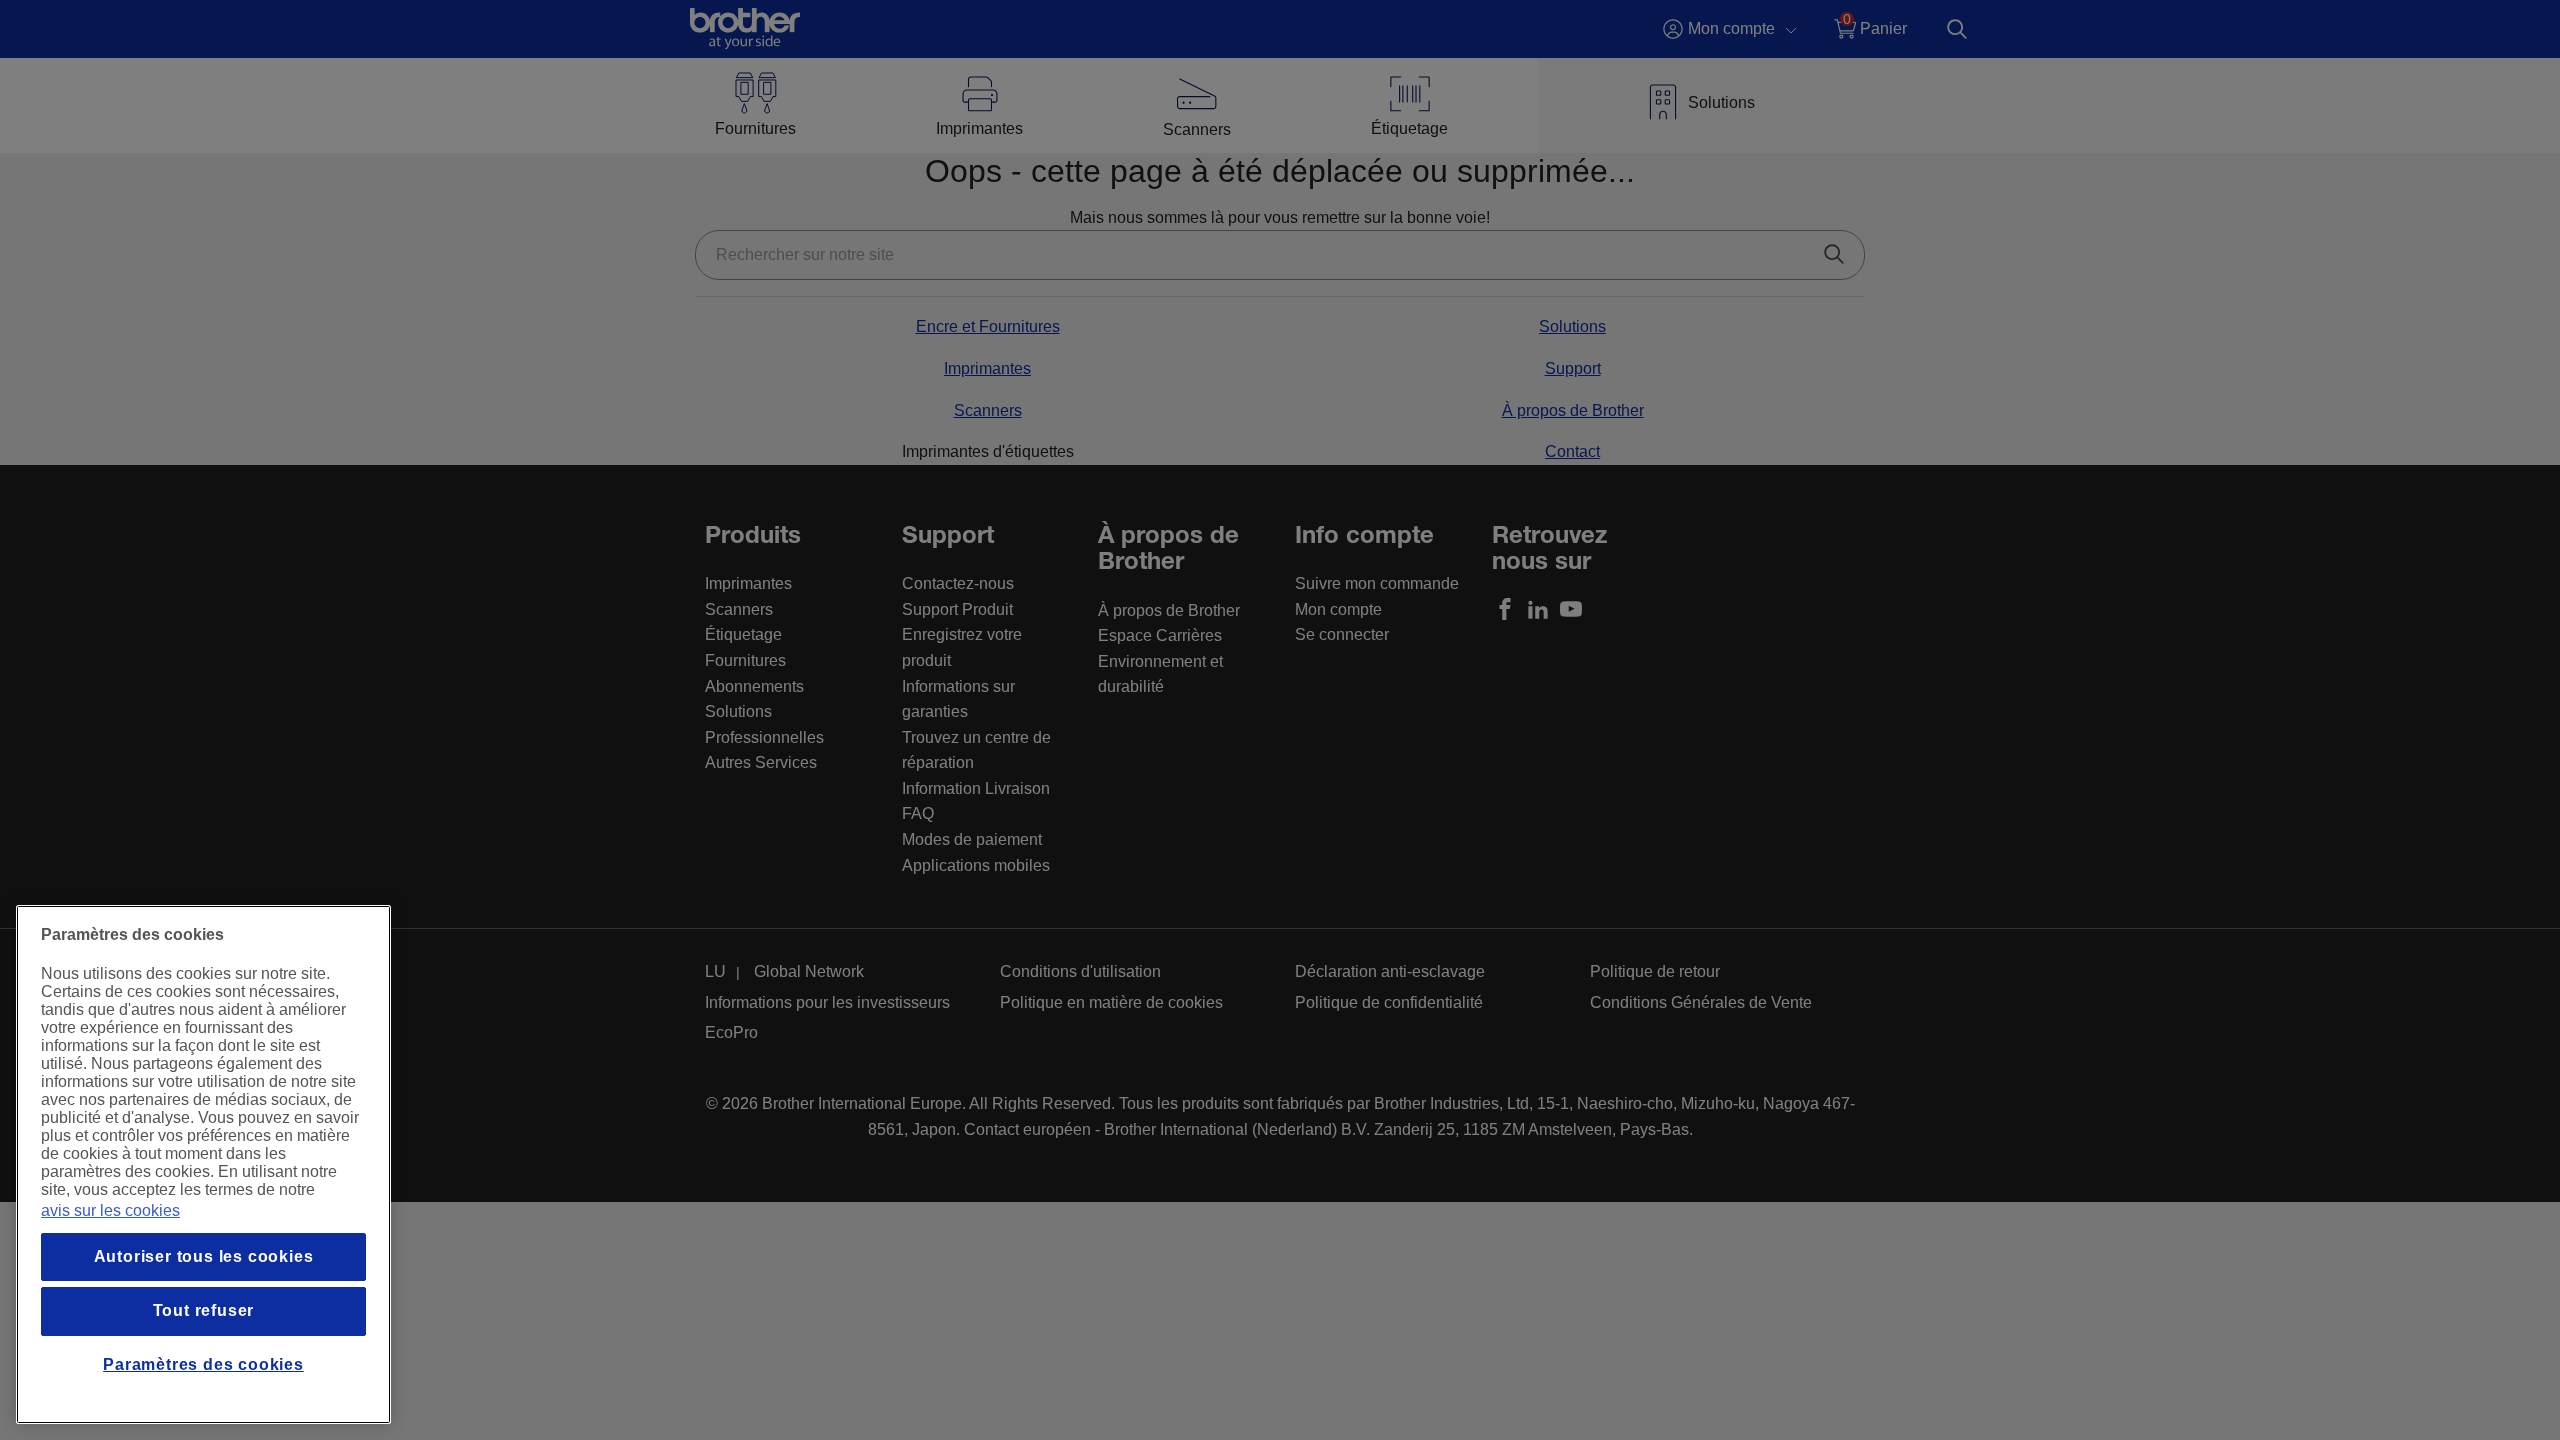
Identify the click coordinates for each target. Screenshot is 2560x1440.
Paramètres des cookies (203, 1364)
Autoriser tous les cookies (204, 1256)
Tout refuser (204, 1310)
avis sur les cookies (110, 1210)
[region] (203, 1164)
